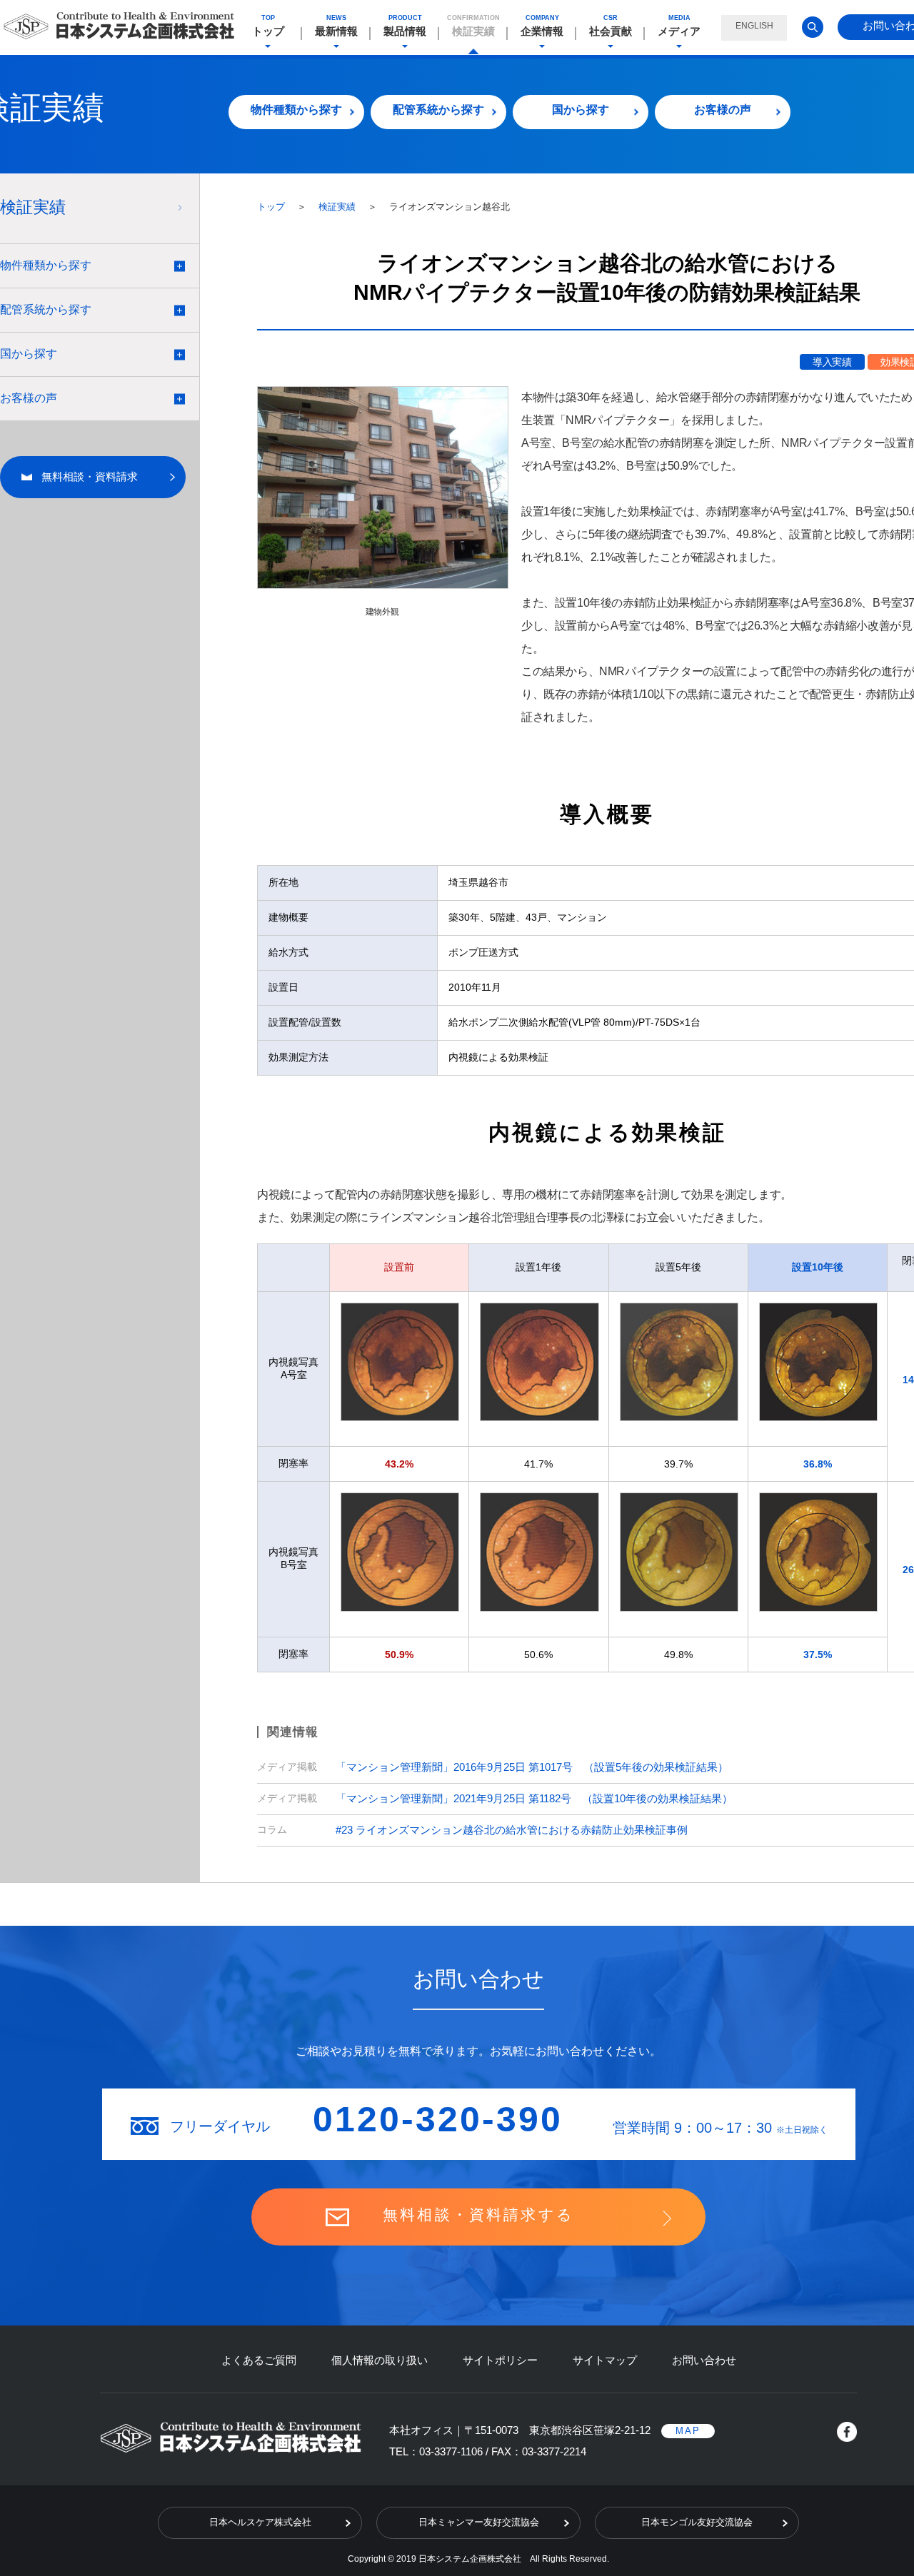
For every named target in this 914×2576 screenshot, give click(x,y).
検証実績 (338, 207)
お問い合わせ (704, 2360)
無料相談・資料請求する (478, 2214)
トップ (272, 207)
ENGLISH (754, 26)
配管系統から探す (438, 110)
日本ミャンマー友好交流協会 (479, 2522)
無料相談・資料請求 (90, 476)
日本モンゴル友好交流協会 (697, 2522)
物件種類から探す (296, 110)
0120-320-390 (438, 2119)
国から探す (581, 110)
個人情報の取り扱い (380, 2360)
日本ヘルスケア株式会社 (260, 2522)
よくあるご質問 (259, 2360)
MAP (688, 2431)
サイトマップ (605, 2360)
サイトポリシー (500, 2360)
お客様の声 (723, 110)
